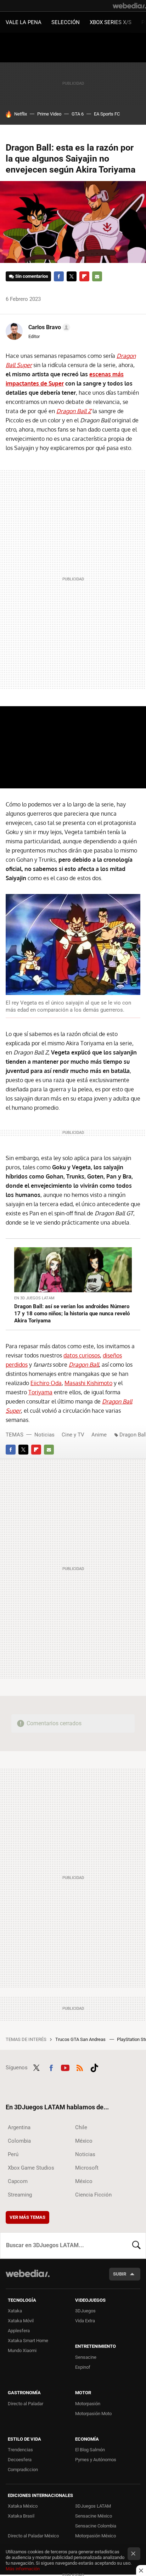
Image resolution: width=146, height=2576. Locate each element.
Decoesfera (20, 2460)
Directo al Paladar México (33, 2536)
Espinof (83, 2367)
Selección (66, 22)
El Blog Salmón (90, 2450)
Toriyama (40, 1392)
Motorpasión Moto (93, 2414)
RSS (80, 2067)
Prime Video (49, 114)
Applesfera (19, 2331)
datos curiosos (82, 1355)
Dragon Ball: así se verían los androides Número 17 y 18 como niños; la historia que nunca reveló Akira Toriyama (72, 1314)
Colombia (19, 2141)
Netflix (21, 114)
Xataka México (23, 2506)
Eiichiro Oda (46, 1383)
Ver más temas (27, 2217)
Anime (99, 1435)
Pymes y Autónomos (96, 2460)
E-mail (97, 276)
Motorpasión (88, 2404)
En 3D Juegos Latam (34, 1298)
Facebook (59, 276)
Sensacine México (94, 2516)
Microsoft (87, 2168)
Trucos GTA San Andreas (81, 2039)
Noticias (44, 1435)
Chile (81, 2127)
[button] (48, 327)
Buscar (136, 2245)
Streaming (20, 2195)
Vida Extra (85, 2321)
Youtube (65, 2067)
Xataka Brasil (21, 2516)
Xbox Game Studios (31, 2168)
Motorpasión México (96, 2536)
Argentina (19, 2127)
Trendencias (20, 2450)
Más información (23, 2569)
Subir (120, 2274)
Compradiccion (23, 2470)
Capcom (18, 2181)
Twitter (72, 276)
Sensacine (86, 2357)
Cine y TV (73, 1435)
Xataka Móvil (21, 2321)
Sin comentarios (32, 276)
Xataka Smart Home (28, 2341)
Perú (13, 2154)
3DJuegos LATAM (93, 2506)
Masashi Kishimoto (88, 1383)
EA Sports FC (107, 114)
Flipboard (84, 276)
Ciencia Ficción (93, 2195)
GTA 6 (78, 114)
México (84, 2141)
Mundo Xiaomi (22, 2350)
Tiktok (94, 2067)
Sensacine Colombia (96, 2526)
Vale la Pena (24, 22)
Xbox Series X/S (111, 22)
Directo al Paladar (26, 2404)
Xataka (15, 2311)
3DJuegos (85, 2311)
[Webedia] (129, 6)
